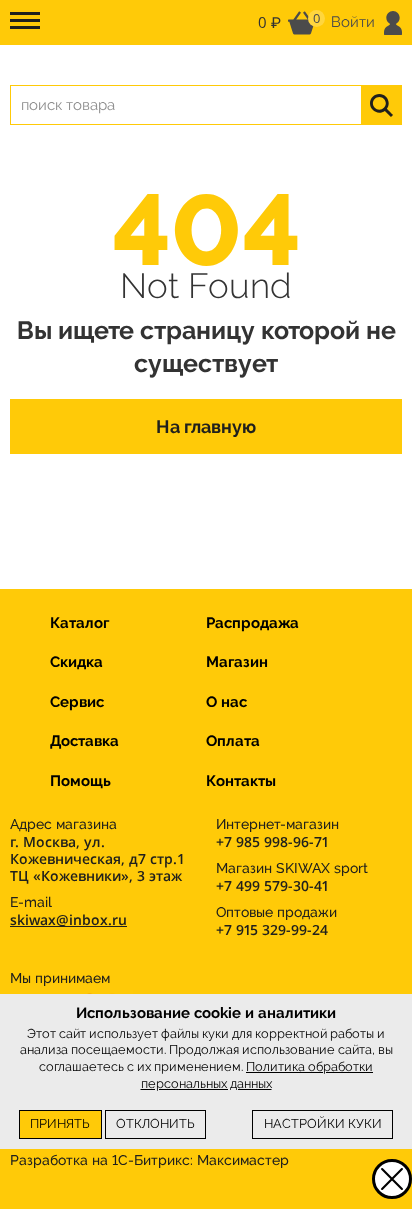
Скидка (76, 662)
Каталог (79, 623)
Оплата (233, 741)
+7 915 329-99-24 (272, 929)
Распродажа (252, 623)
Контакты (241, 781)
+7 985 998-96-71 (272, 841)
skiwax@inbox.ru (68, 919)
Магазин (237, 662)
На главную (206, 426)
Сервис (77, 702)
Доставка (84, 741)
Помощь (80, 781)
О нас (226, 702)
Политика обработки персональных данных (257, 1075)
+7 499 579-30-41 (272, 885)
